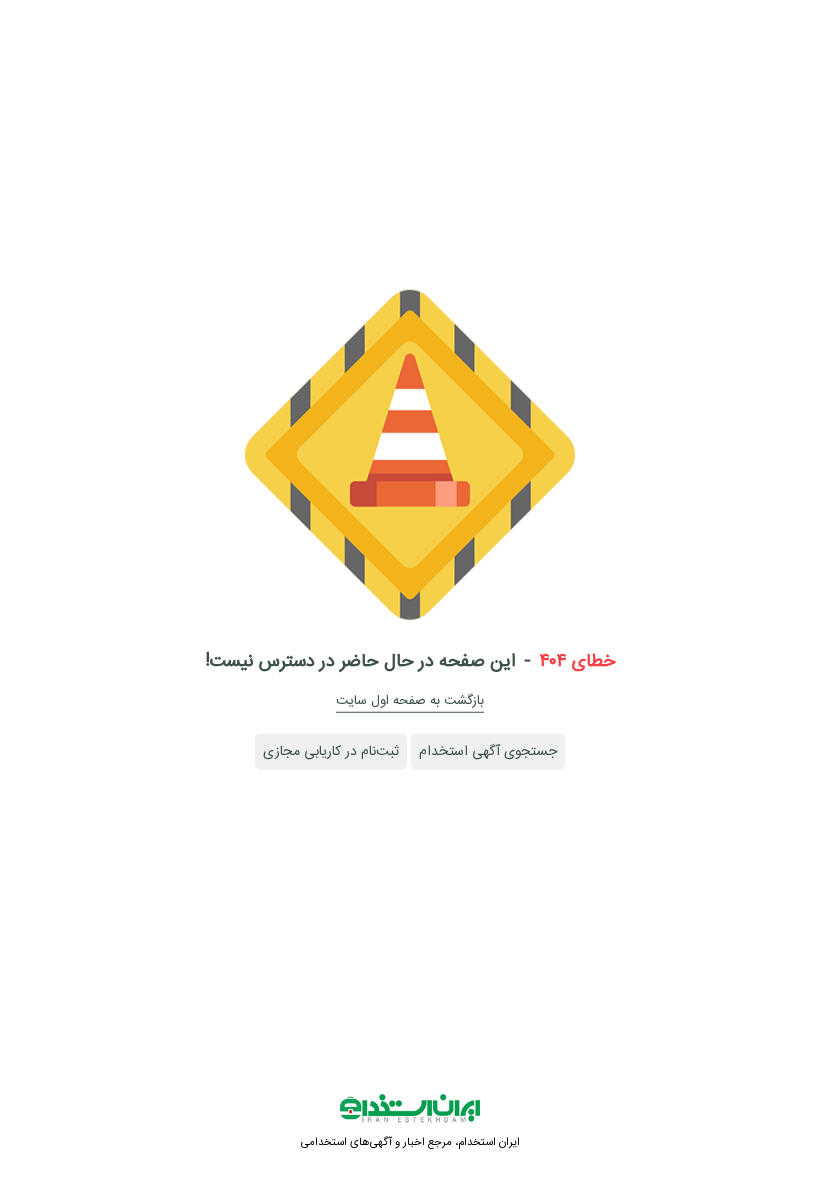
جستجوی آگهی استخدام (488, 752)
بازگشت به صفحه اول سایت (410, 701)
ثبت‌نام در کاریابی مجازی (331, 752)
